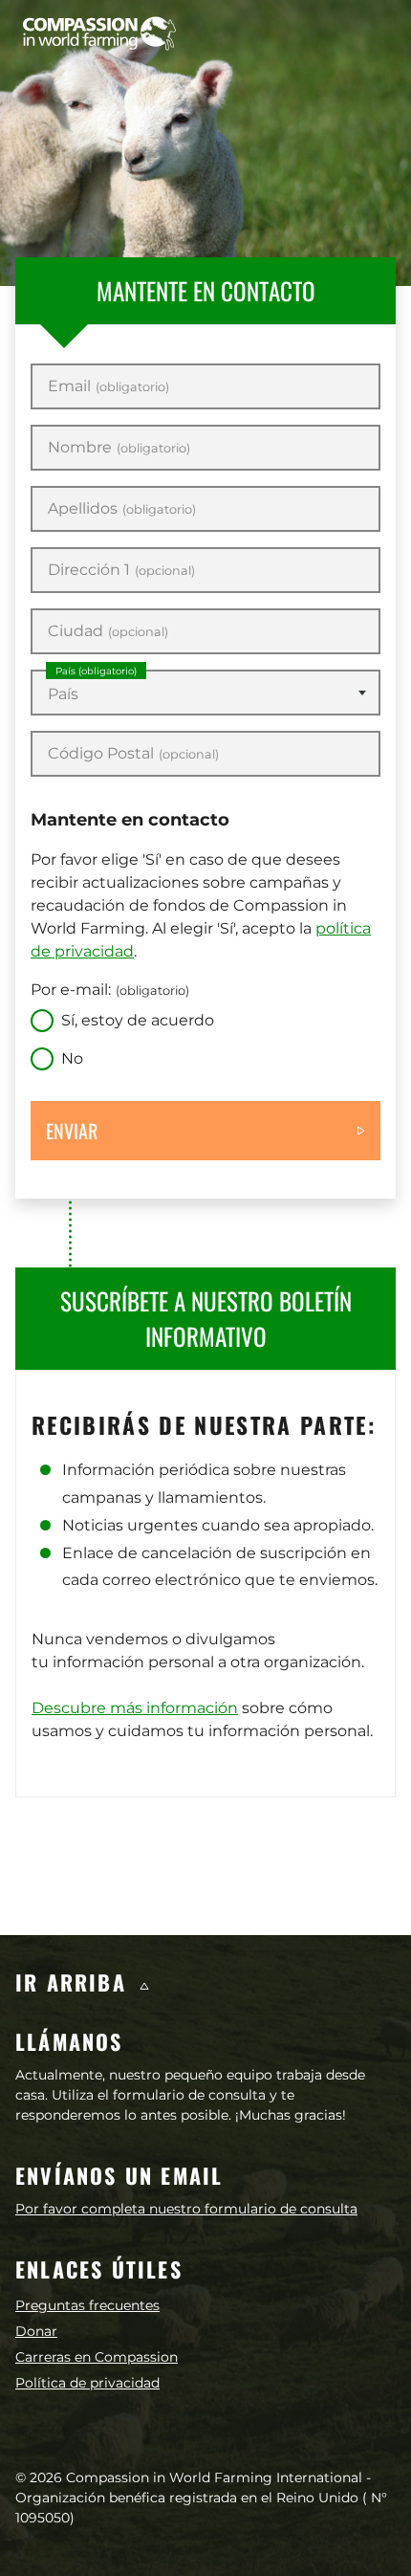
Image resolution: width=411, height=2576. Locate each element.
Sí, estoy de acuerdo (138, 1020)
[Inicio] (99, 33)
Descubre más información (135, 1708)
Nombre (119, 448)
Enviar (72, 1131)
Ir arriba (75, 1982)
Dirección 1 (121, 570)
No (72, 1058)
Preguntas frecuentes (87, 2305)
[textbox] (205, 694)
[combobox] (205, 693)
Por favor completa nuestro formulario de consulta (186, 2209)
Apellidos (122, 509)
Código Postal (133, 754)
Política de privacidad (87, 2383)
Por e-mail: (110, 990)
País (96, 671)
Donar (36, 2331)
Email (108, 386)
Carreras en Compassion (97, 2357)
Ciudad (108, 631)
